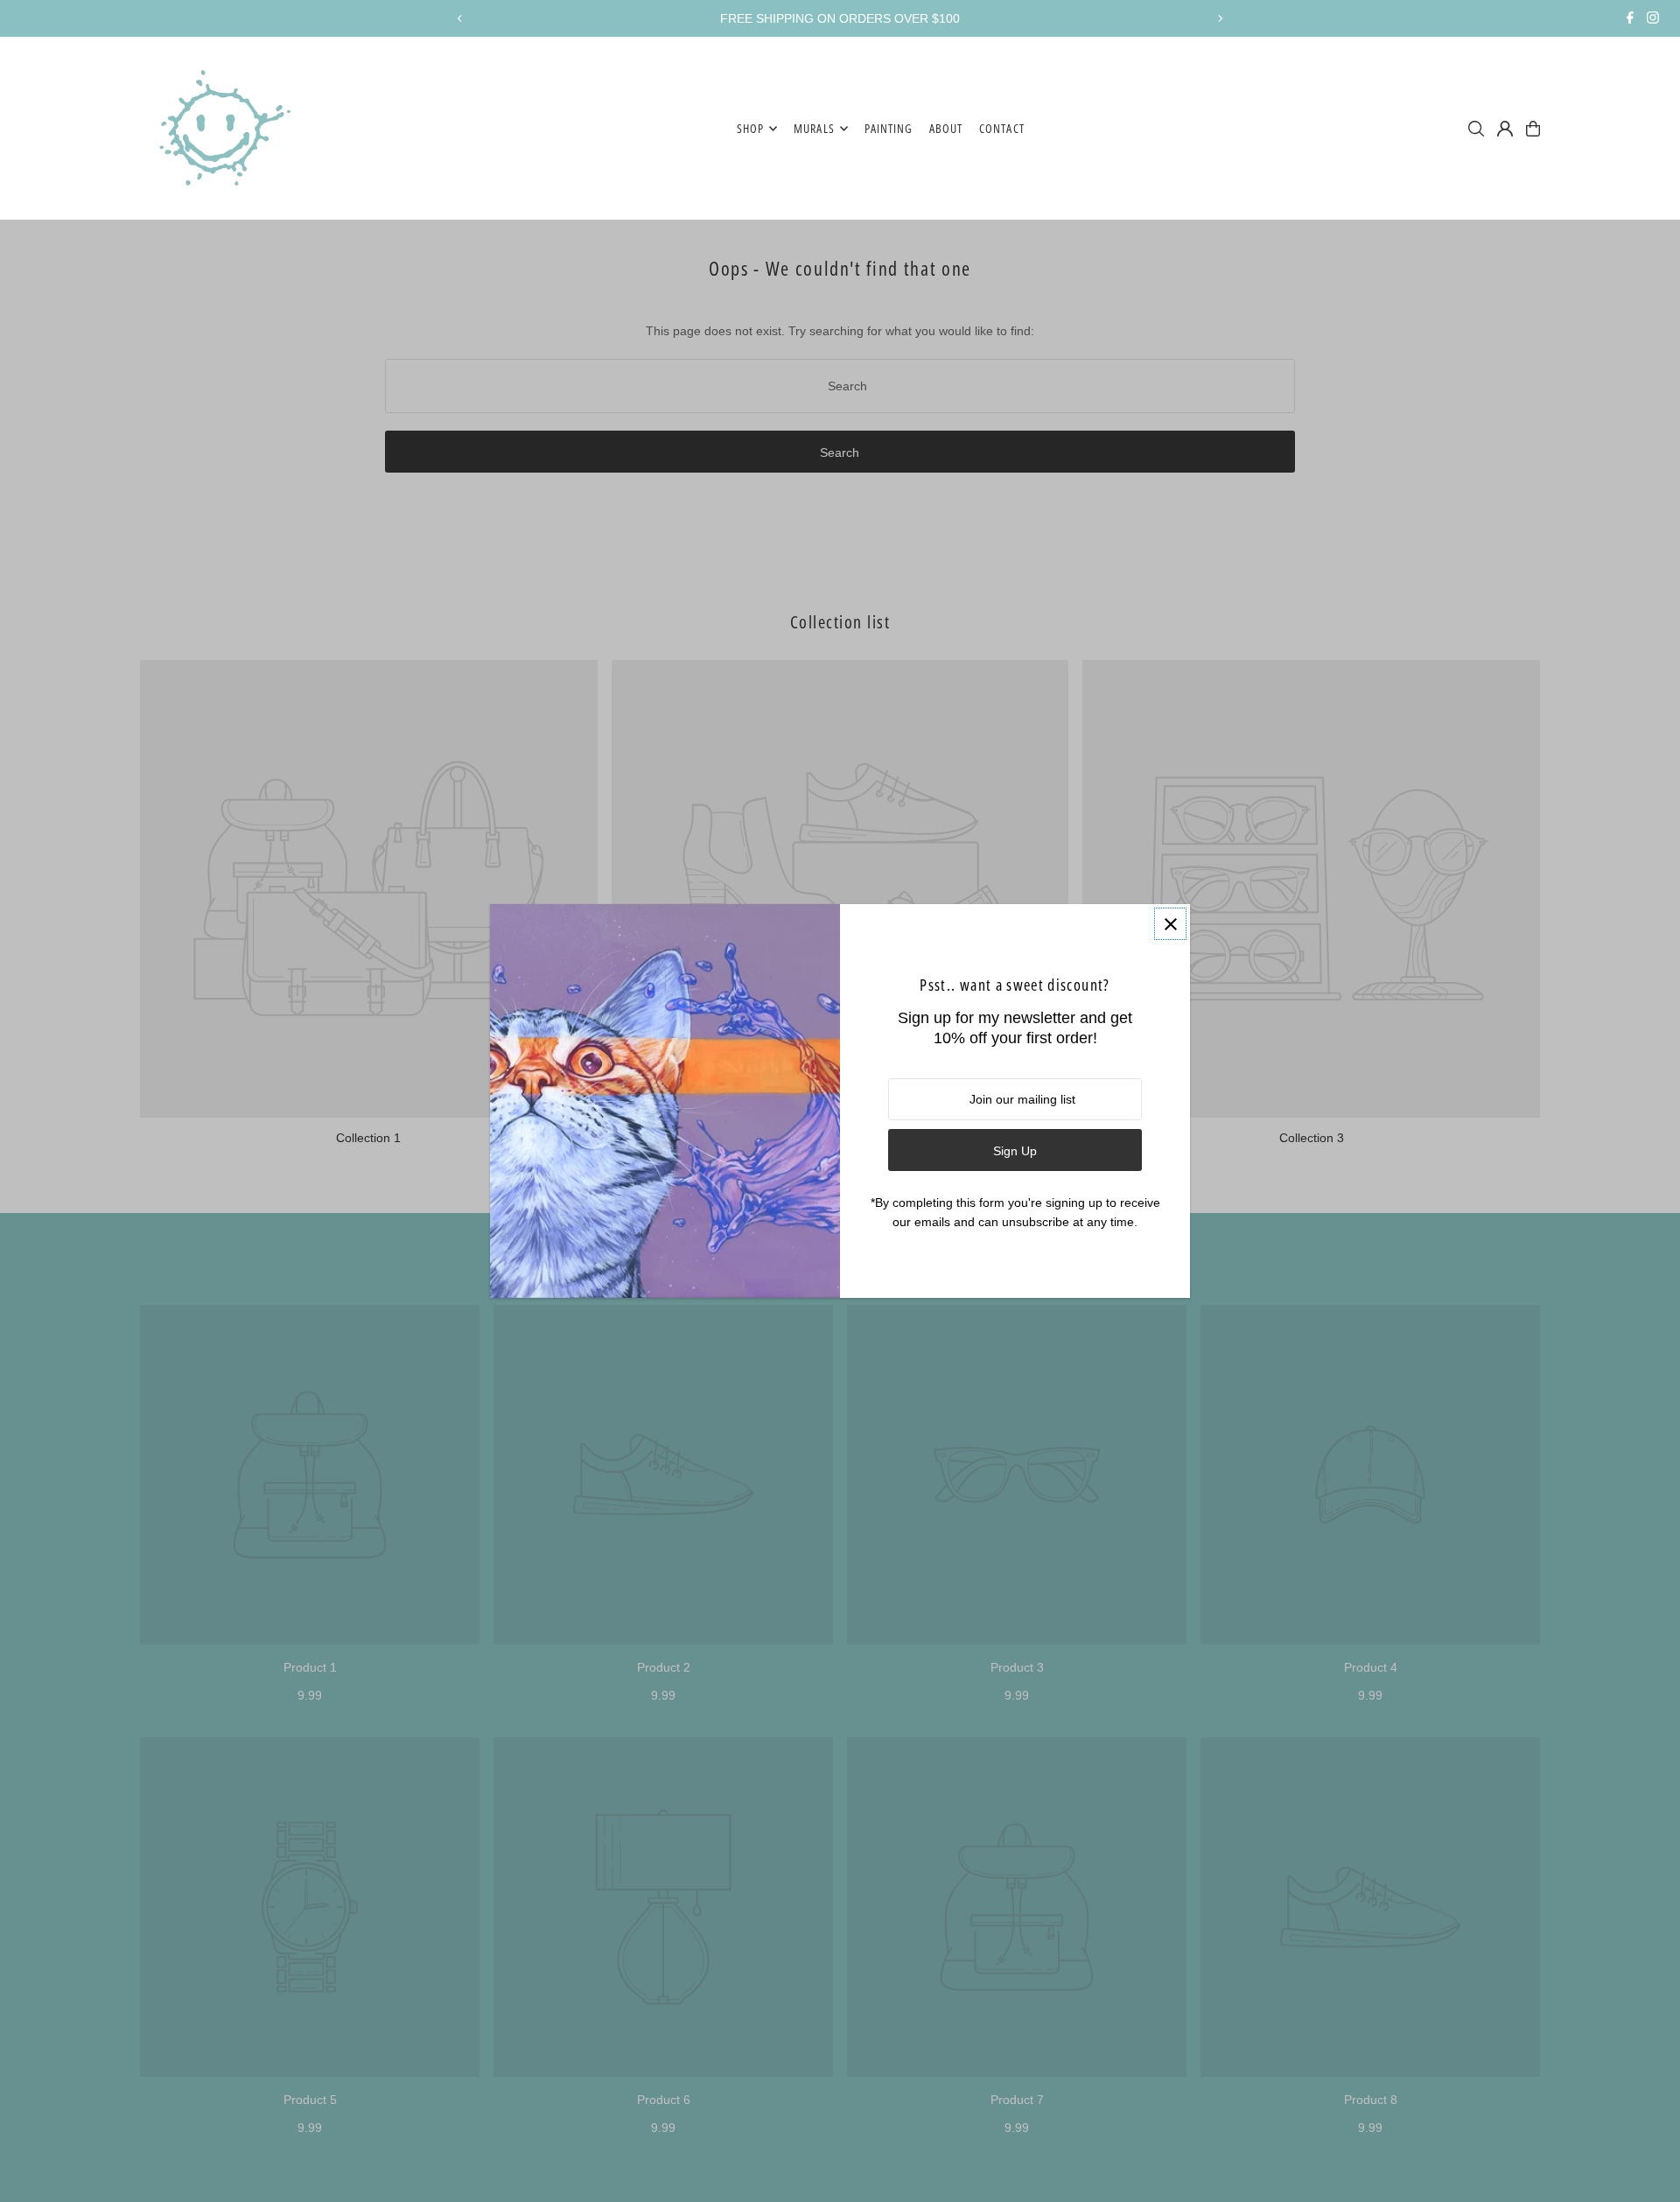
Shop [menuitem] (750, 128)
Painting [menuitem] (889, 128)
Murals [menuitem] (814, 128)
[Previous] (460, 18)
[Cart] (1533, 129)
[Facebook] (1630, 19)
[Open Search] (1476, 129)
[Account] (1505, 129)
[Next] (1220, 18)
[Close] (1170, 924)
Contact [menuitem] (1001, 128)
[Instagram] (1653, 19)
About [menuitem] (946, 128)
